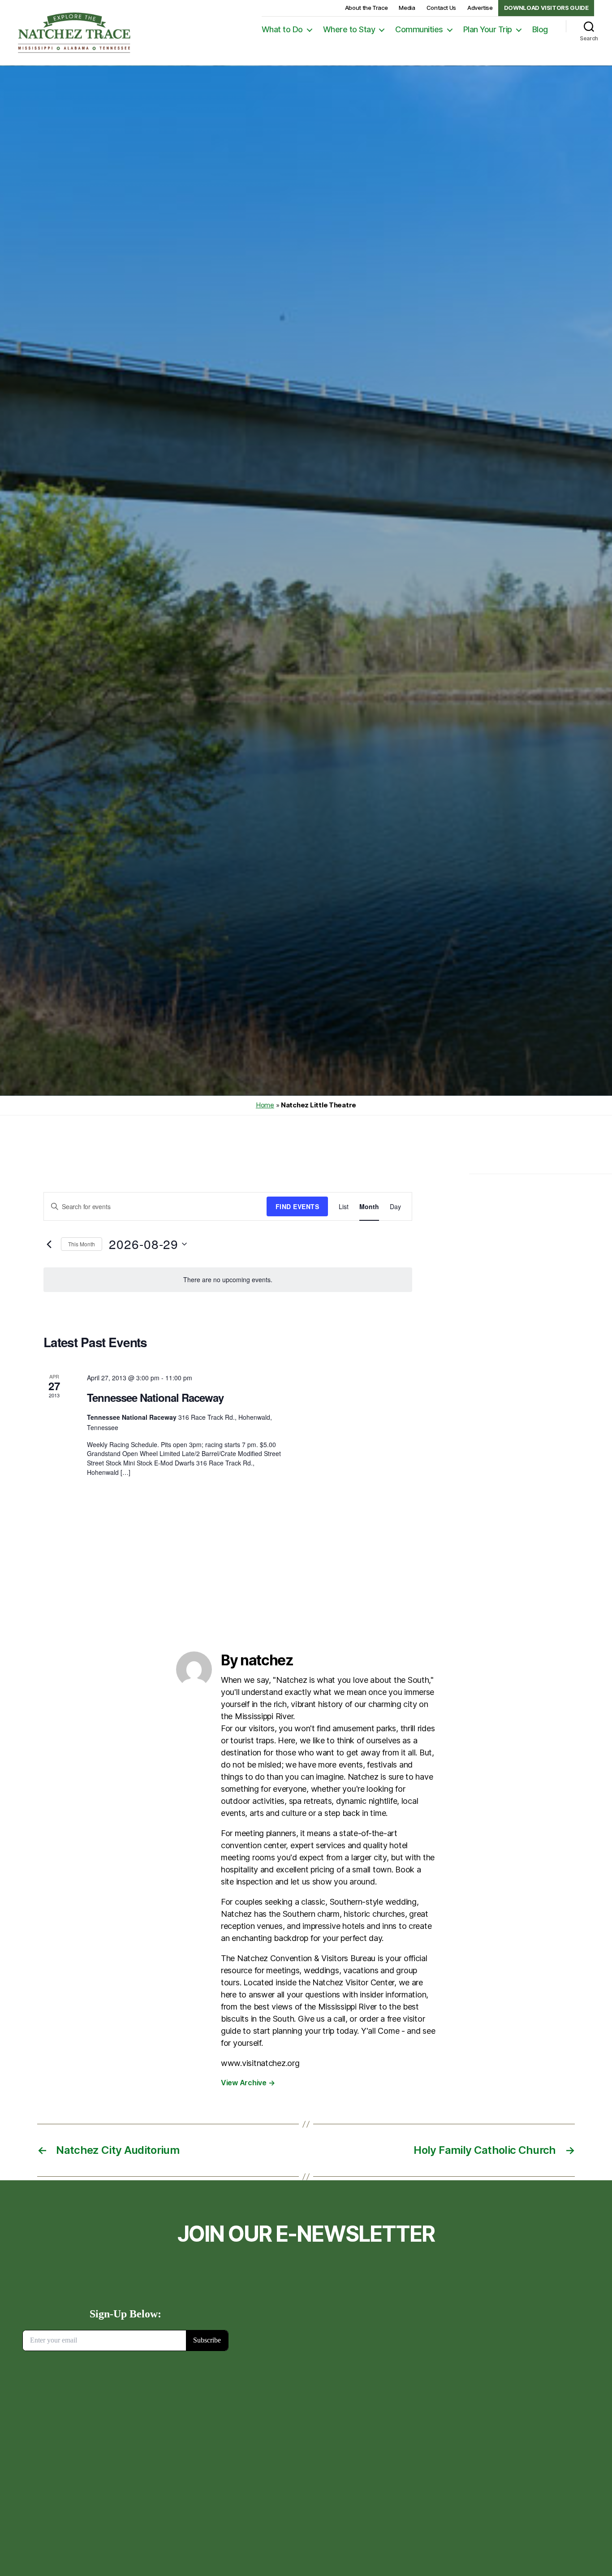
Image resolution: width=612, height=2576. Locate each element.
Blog (540, 29)
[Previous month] (49, 1244)
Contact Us (441, 8)
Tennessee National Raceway (155, 1397)
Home (265, 1105)
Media (407, 8)
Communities (419, 29)
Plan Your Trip (488, 29)
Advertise (480, 8)
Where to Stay (349, 29)
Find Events (297, 1206)
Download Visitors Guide (546, 8)
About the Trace (366, 8)
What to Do (282, 29)
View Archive (248, 2083)
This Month (82, 1244)
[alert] (228, 1280)
